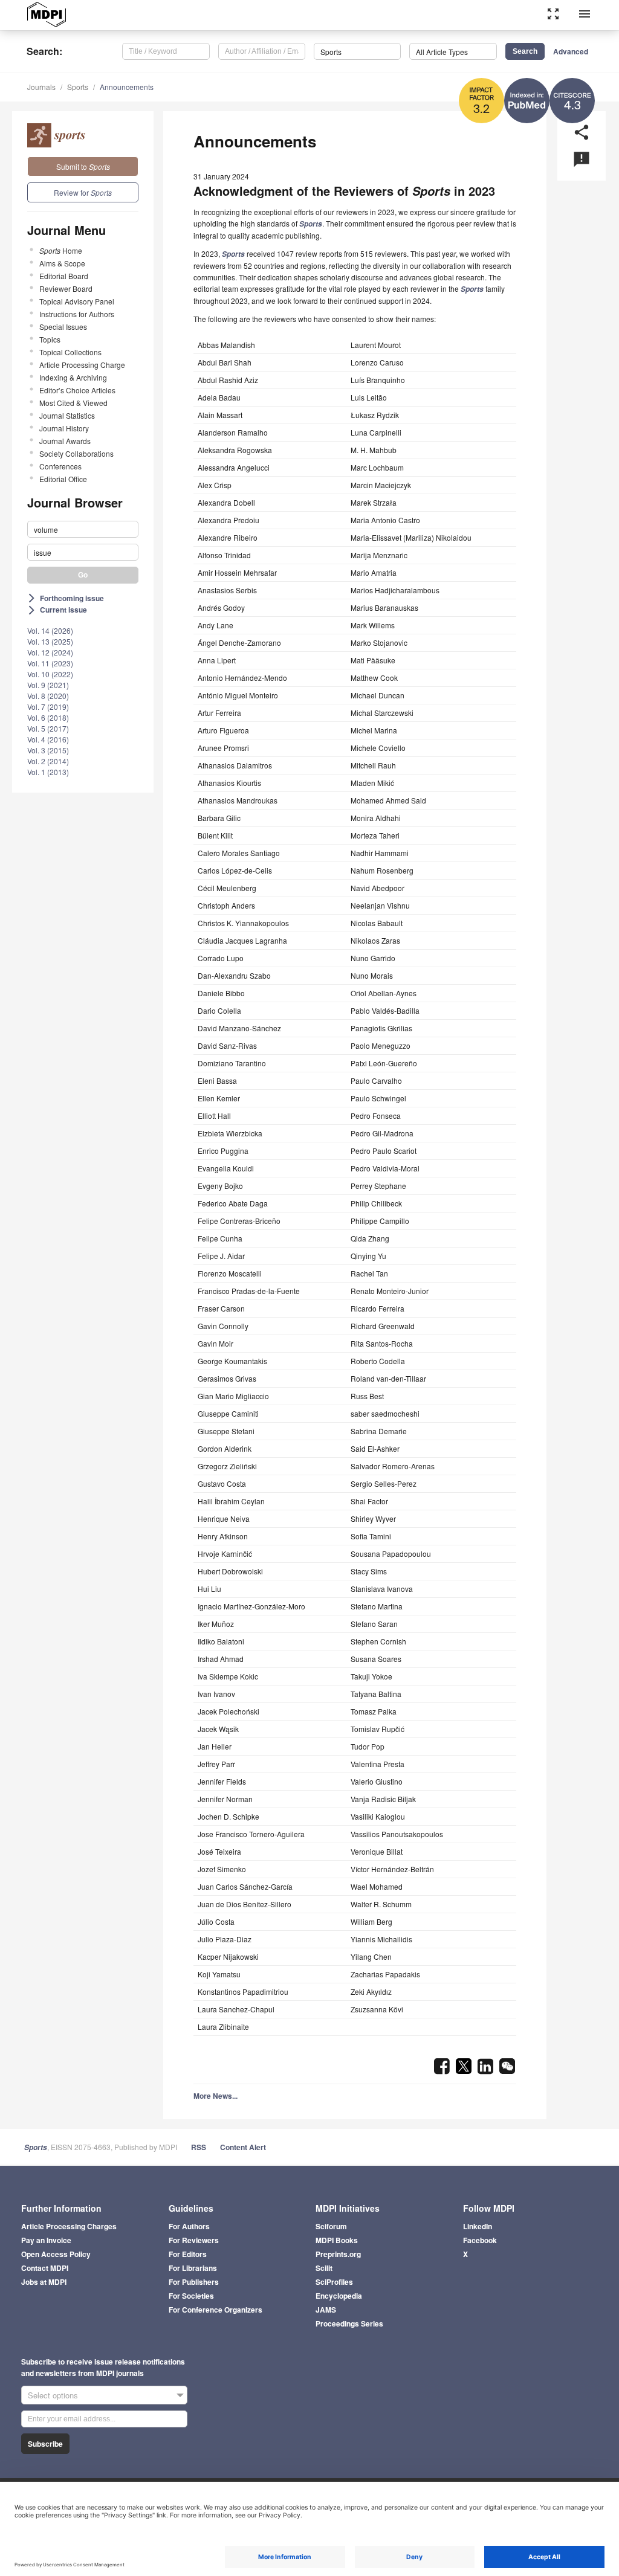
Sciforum (331, 2226)
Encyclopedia (339, 2296)
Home (61, 250)
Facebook (480, 2240)
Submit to (83, 166)
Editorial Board (64, 276)
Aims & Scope (62, 263)
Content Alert (243, 2147)
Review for (83, 192)
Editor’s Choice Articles (77, 390)
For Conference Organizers (216, 2310)
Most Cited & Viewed (73, 403)
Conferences (60, 466)
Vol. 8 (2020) (48, 696)
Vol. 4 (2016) (48, 739)
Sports (78, 87)
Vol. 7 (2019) (48, 707)
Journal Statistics (67, 415)
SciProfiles (334, 2282)
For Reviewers (194, 2240)
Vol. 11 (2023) (50, 663)
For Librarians (193, 2268)
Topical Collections (70, 352)
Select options (53, 2395)
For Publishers (194, 2282)
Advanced (571, 51)
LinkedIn (478, 2226)
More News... (216, 2096)
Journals (41, 87)
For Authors (189, 2226)
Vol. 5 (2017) (48, 728)
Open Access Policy (56, 2254)
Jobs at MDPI (44, 2282)
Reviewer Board (66, 288)
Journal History (64, 428)
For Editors (188, 2254)
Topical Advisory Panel (77, 301)
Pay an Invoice (46, 2240)
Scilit (324, 2268)
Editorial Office (63, 479)
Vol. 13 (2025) (50, 641)
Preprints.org (338, 2254)
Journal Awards (65, 441)
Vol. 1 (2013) (48, 772)
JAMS (326, 2310)
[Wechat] (507, 2070)
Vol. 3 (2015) (48, 750)
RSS (199, 2147)
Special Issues (63, 327)
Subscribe (45, 2444)
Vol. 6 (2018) (48, 717)
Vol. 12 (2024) (50, 652)
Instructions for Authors (77, 314)
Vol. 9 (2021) (48, 685)
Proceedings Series (349, 2323)
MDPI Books (337, 2240)
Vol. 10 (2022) (50, 674)
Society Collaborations (76, 453)
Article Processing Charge (82, 365)
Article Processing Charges (69, 2226)
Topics (50, 339)
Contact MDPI (45, 2268)
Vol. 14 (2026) (50, 630)
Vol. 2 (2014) (48, 761)
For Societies (191, 2296)
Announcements (127, 87)
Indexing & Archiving (73, 377)
